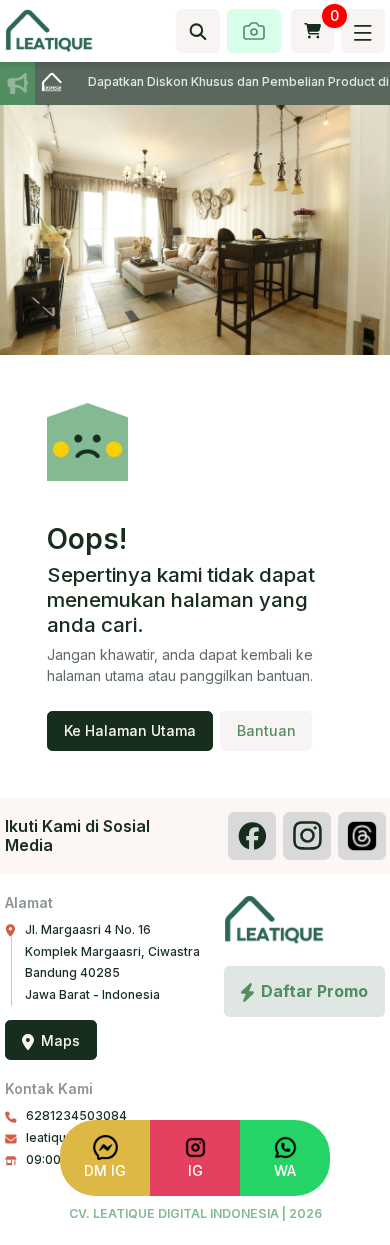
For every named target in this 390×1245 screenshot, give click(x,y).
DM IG (105, 1170)
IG (195, 1170)
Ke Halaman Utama (130, 730)
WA (285, 1170)
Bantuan (266, 730)
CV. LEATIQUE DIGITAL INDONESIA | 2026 (195, 1213)
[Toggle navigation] (362, 31)
